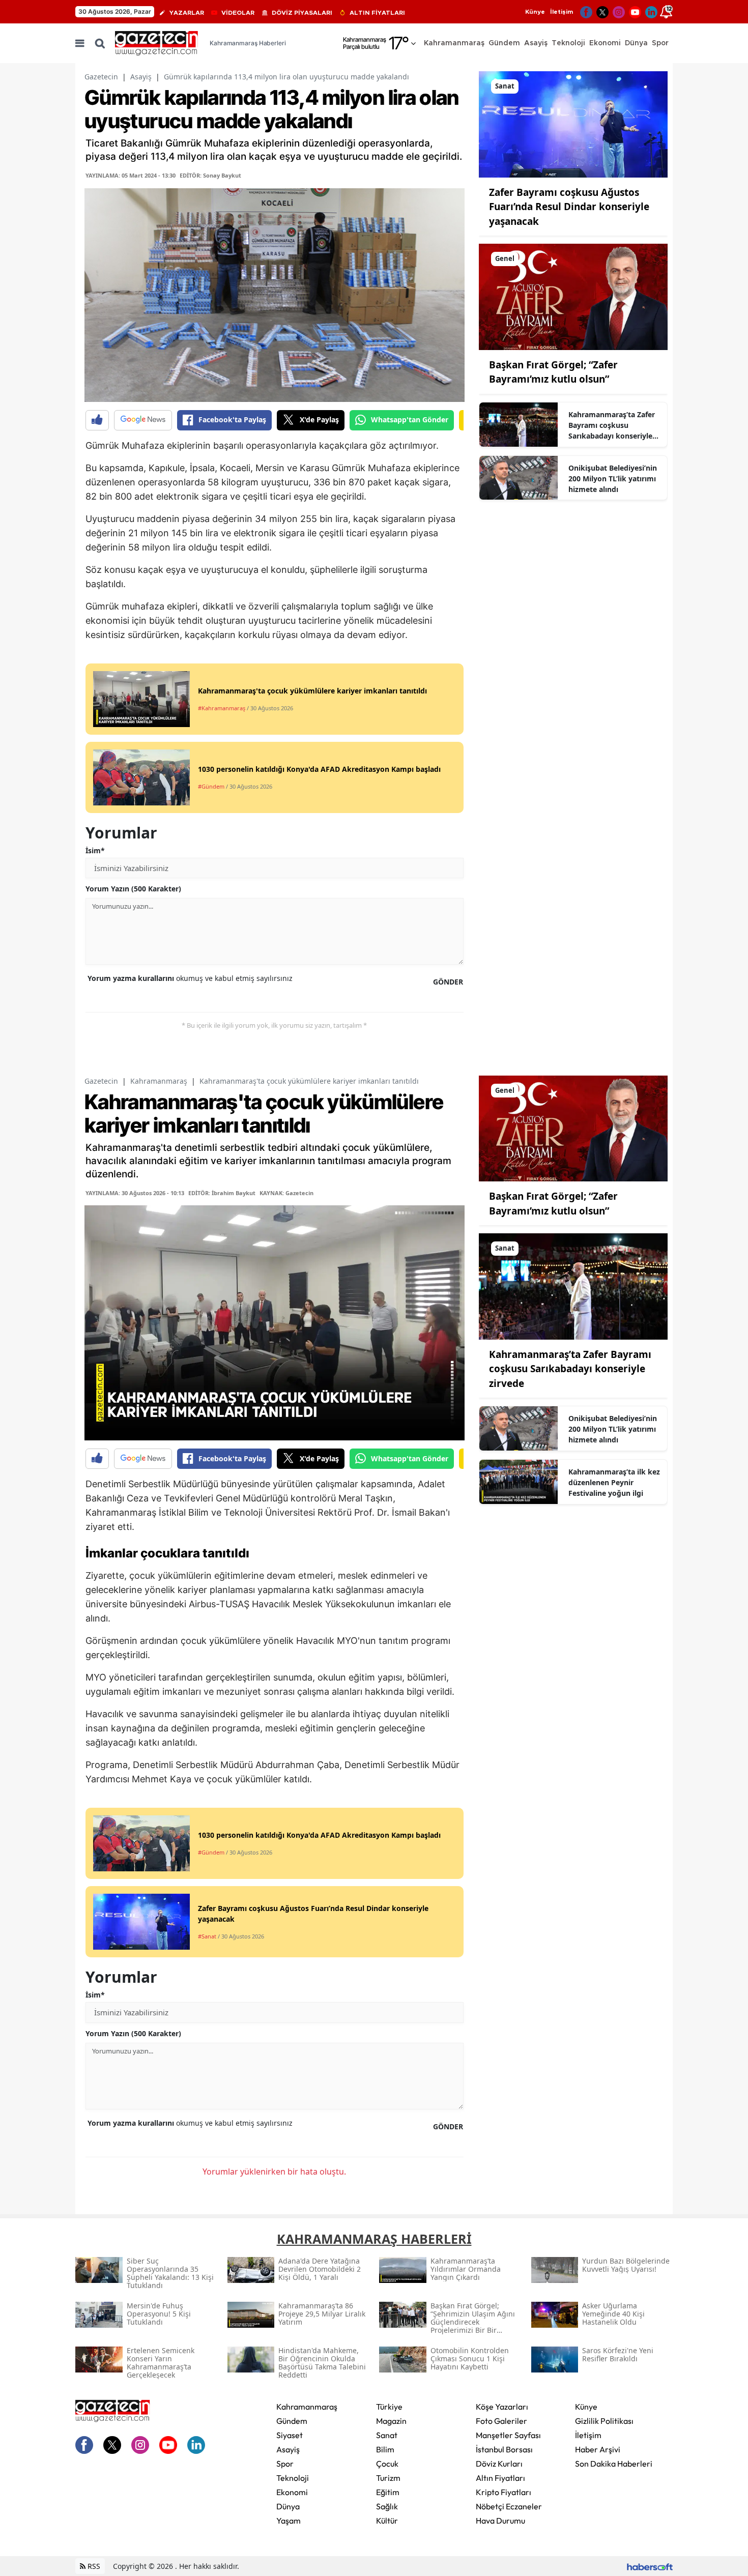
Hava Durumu (500, 2521)
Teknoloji (293, 2478)
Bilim (385, 2449)
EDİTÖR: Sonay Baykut (210, 175)
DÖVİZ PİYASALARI (302, 13)
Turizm (388, 2478)
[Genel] (573, 296)
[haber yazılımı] (650, 2566)
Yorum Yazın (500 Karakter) (133, 889)
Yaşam (289, 2521)
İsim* (95, 850)
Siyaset (290, 2435)
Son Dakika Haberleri (614, 2464)
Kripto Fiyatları (504, 2492)
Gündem (292, 2421)
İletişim (562, 12)
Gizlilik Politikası (604, 2421)
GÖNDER (448, 982)
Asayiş (141, 77)
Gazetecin (101, 77)
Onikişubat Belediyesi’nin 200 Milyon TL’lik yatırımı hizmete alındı (613, 479)
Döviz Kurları (499, 2464)
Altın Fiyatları (500, 2478)
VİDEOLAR (238, 13)
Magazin (391, 2421)
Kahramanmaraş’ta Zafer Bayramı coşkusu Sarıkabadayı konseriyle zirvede (612, 425)
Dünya (288, 2506)
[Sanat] (573, 124)
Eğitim (388, 2492)
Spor (285, 2464)
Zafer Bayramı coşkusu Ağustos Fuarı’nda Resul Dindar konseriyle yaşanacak (569, 207)
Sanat (387, 2435)
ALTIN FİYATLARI (377, 13)
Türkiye (389, 2407)
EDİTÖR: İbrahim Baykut (222, 1193)
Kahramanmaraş (159, 1081)
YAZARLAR (187, 13)
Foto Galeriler (501, 2421)
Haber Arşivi (598, 2449)
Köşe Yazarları (502, 2407)
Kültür (387, 2521)
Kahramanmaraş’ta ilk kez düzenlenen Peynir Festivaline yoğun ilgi (614, 1482)
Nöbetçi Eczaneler (509, 2506)
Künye (535, 12)
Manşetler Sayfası (508, 2435)
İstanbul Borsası (504, 2449)
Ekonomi (292, 2492)
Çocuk (387, 2464)
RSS (93, 2566)
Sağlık (387, 2506)
